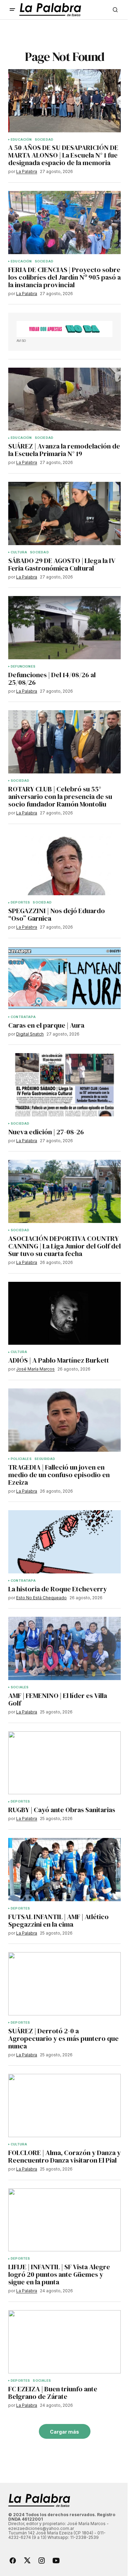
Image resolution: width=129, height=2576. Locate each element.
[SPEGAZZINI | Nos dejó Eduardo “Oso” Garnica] (64, 864)
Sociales (20, 1687)
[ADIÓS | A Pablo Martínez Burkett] (64, 1313)
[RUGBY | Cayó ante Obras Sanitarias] (64, 1763)
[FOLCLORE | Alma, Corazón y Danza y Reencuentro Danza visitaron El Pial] (64, 2106)
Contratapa (23, 1017)
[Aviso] (64, 329)
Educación (21, 140)
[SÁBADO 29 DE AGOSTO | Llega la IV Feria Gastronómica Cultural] (64, 513)
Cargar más (64, 2432)
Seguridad (45, 1459)
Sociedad (44, 140)
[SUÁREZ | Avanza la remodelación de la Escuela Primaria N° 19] (64, 399)
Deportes (20, 902)
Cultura (19, 552)
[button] (12, 10)
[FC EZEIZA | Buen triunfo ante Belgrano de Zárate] (64, 2342)
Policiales (21, 1459)
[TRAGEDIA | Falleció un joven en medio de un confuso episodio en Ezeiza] (64, 1420)
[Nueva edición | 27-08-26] (64, 1085)
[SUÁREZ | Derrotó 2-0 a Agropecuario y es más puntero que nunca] (64, 1984)
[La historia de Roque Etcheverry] (64, 1542)
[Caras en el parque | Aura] (64, 978)
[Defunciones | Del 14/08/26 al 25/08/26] (64, 628)
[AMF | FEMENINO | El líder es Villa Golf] (64, 1648)
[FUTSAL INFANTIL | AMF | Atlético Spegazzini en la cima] (64, 1870)
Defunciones (23, 667)
